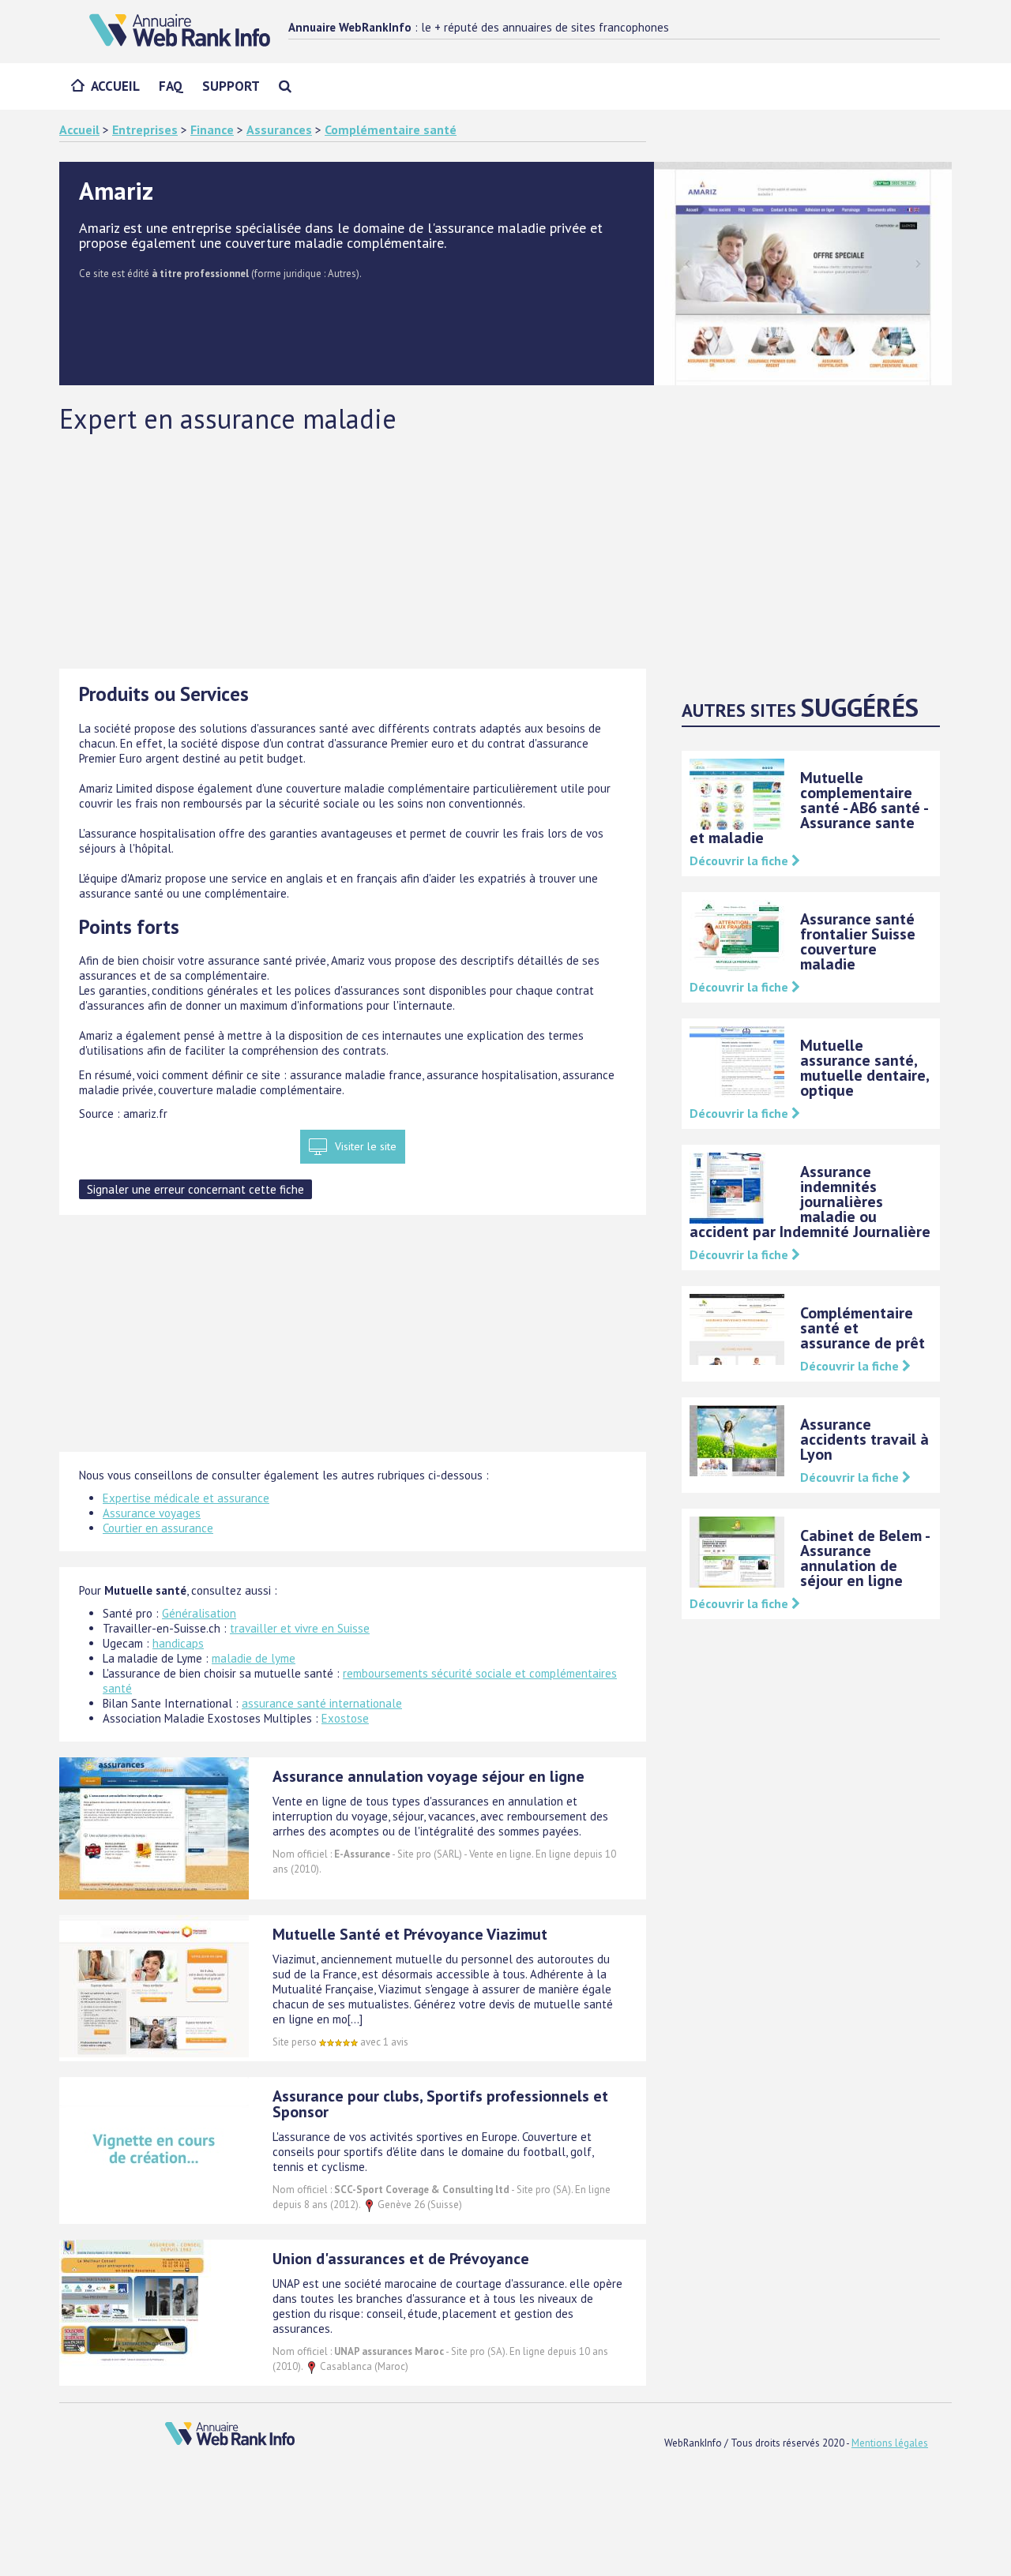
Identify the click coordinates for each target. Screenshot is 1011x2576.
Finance (212, 129)
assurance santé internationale (322, 1703)
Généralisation (199, 1613)
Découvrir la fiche (740, 861)
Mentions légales (890, 2443)
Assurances (279, 129)
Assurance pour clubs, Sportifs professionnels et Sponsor (440, 2104)
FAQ (171, 86)
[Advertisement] (505, 550)
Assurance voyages (152, 1513)
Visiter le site (366, 1146)
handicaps (178, 1643)
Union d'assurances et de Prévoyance (401, 2259)
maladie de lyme (254, 1658)
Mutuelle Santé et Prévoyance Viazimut (410, 1934)
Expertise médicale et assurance (186, 1498)
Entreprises (145, 129)
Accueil (115, 86)
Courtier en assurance (158, 1528)
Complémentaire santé (391, 129)
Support (231, 86)
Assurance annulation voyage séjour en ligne (428, 1776)
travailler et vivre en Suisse (300, 1628)
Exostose (345, 1718)
